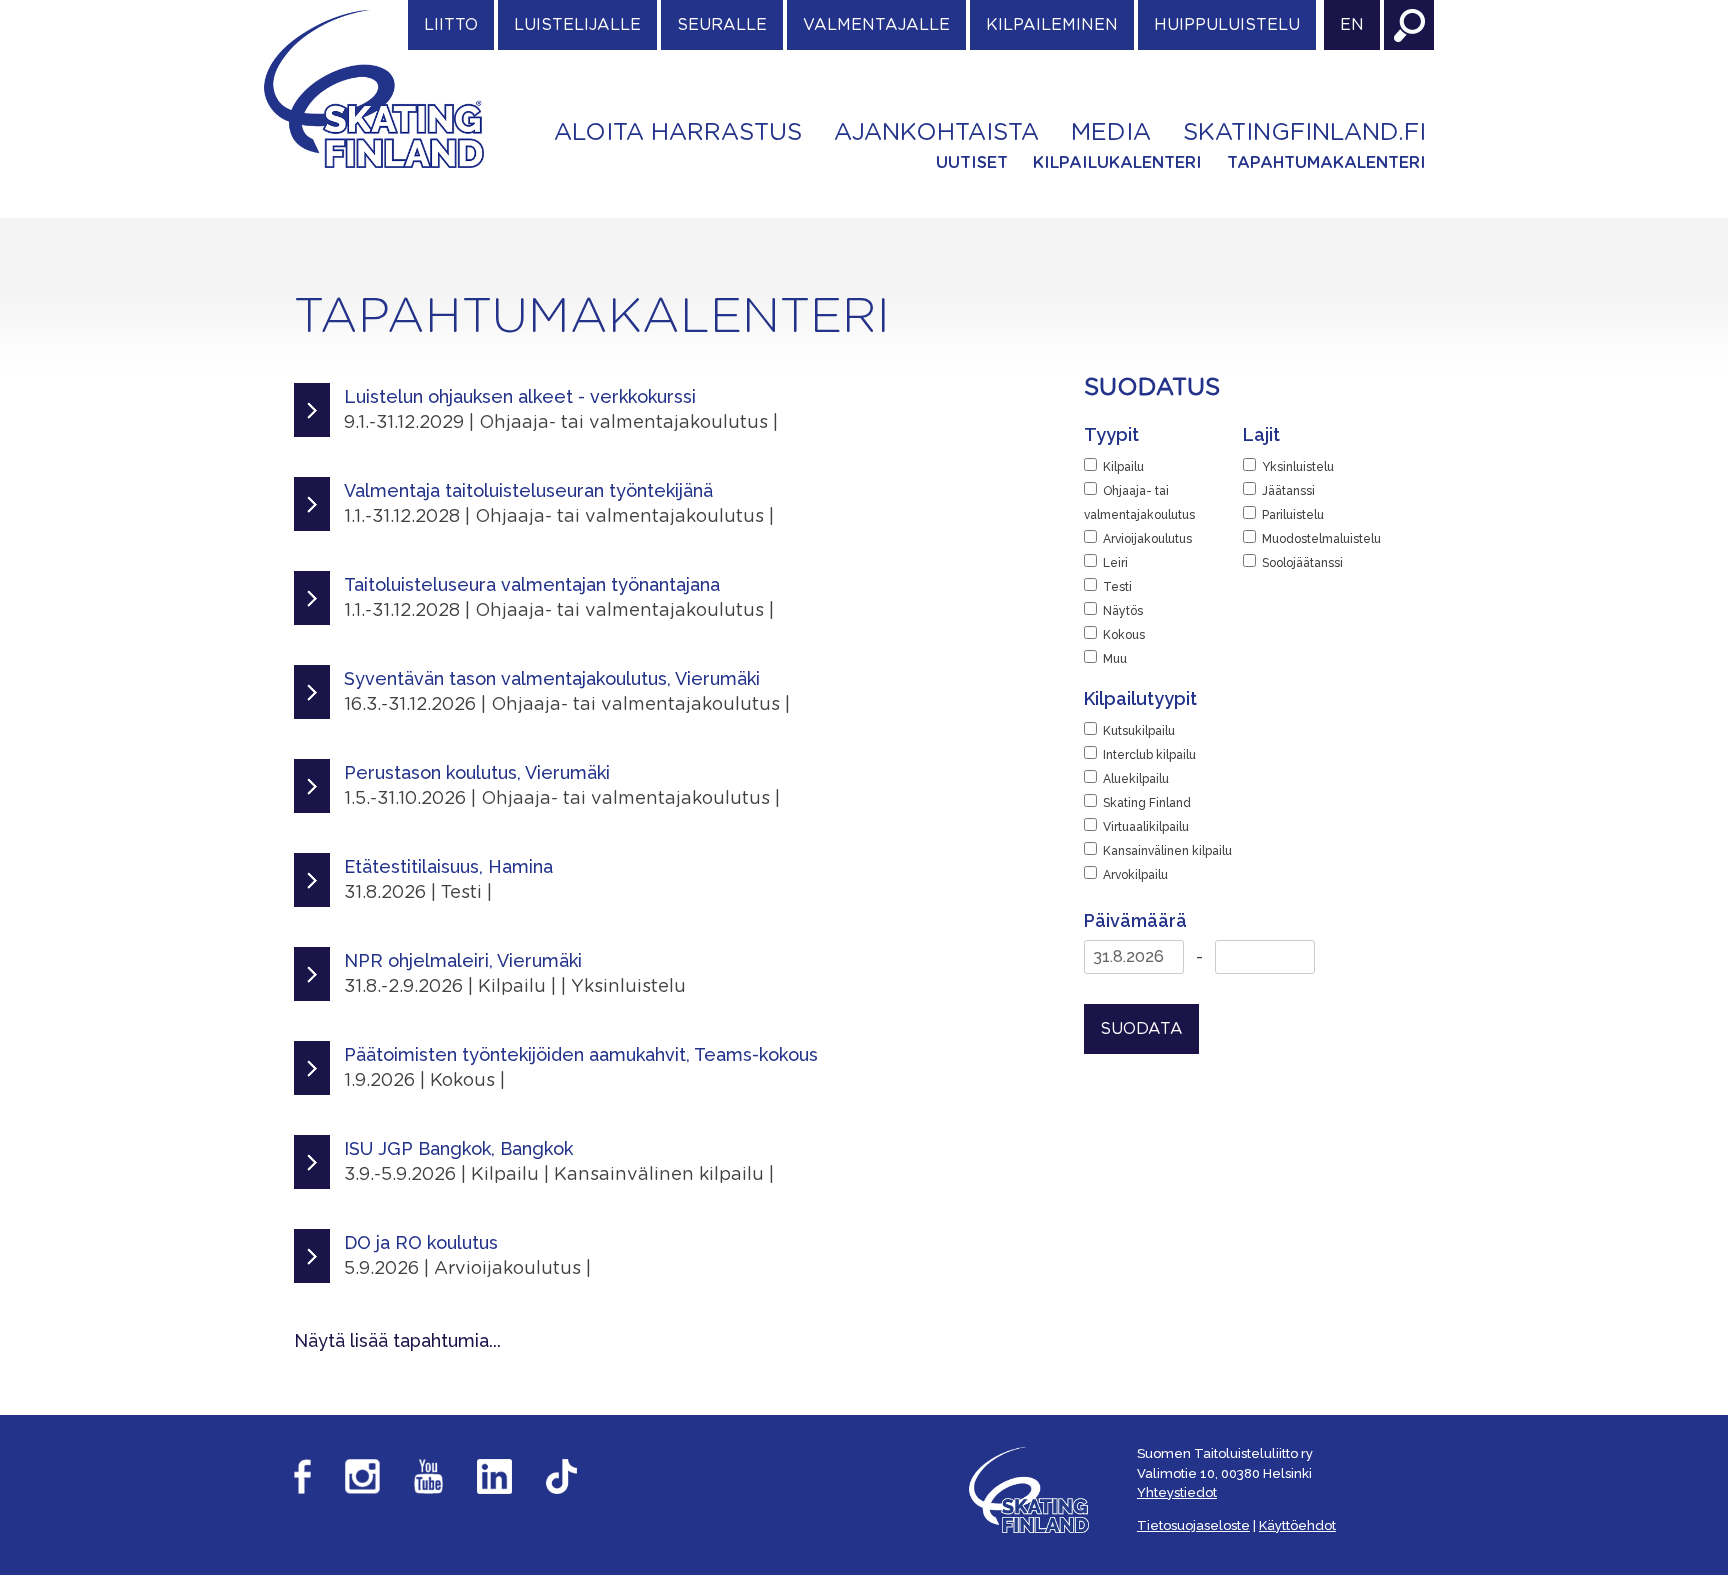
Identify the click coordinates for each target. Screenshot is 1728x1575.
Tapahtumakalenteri (1326, 163)
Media (1111, 133)
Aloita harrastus (678, 133)
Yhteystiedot (1177, 1492)
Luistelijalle (577, 25)
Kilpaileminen (1052, 25)
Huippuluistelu (1227, 25)
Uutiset (972, 163)
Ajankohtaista (936, 133)
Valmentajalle (876, 25)
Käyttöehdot (1297, 1525)
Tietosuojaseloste (1193, 1525)
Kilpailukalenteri (1117, 163)
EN (1352, 25)
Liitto (451, 25)
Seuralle (722, 25)
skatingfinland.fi (1304, 133)
